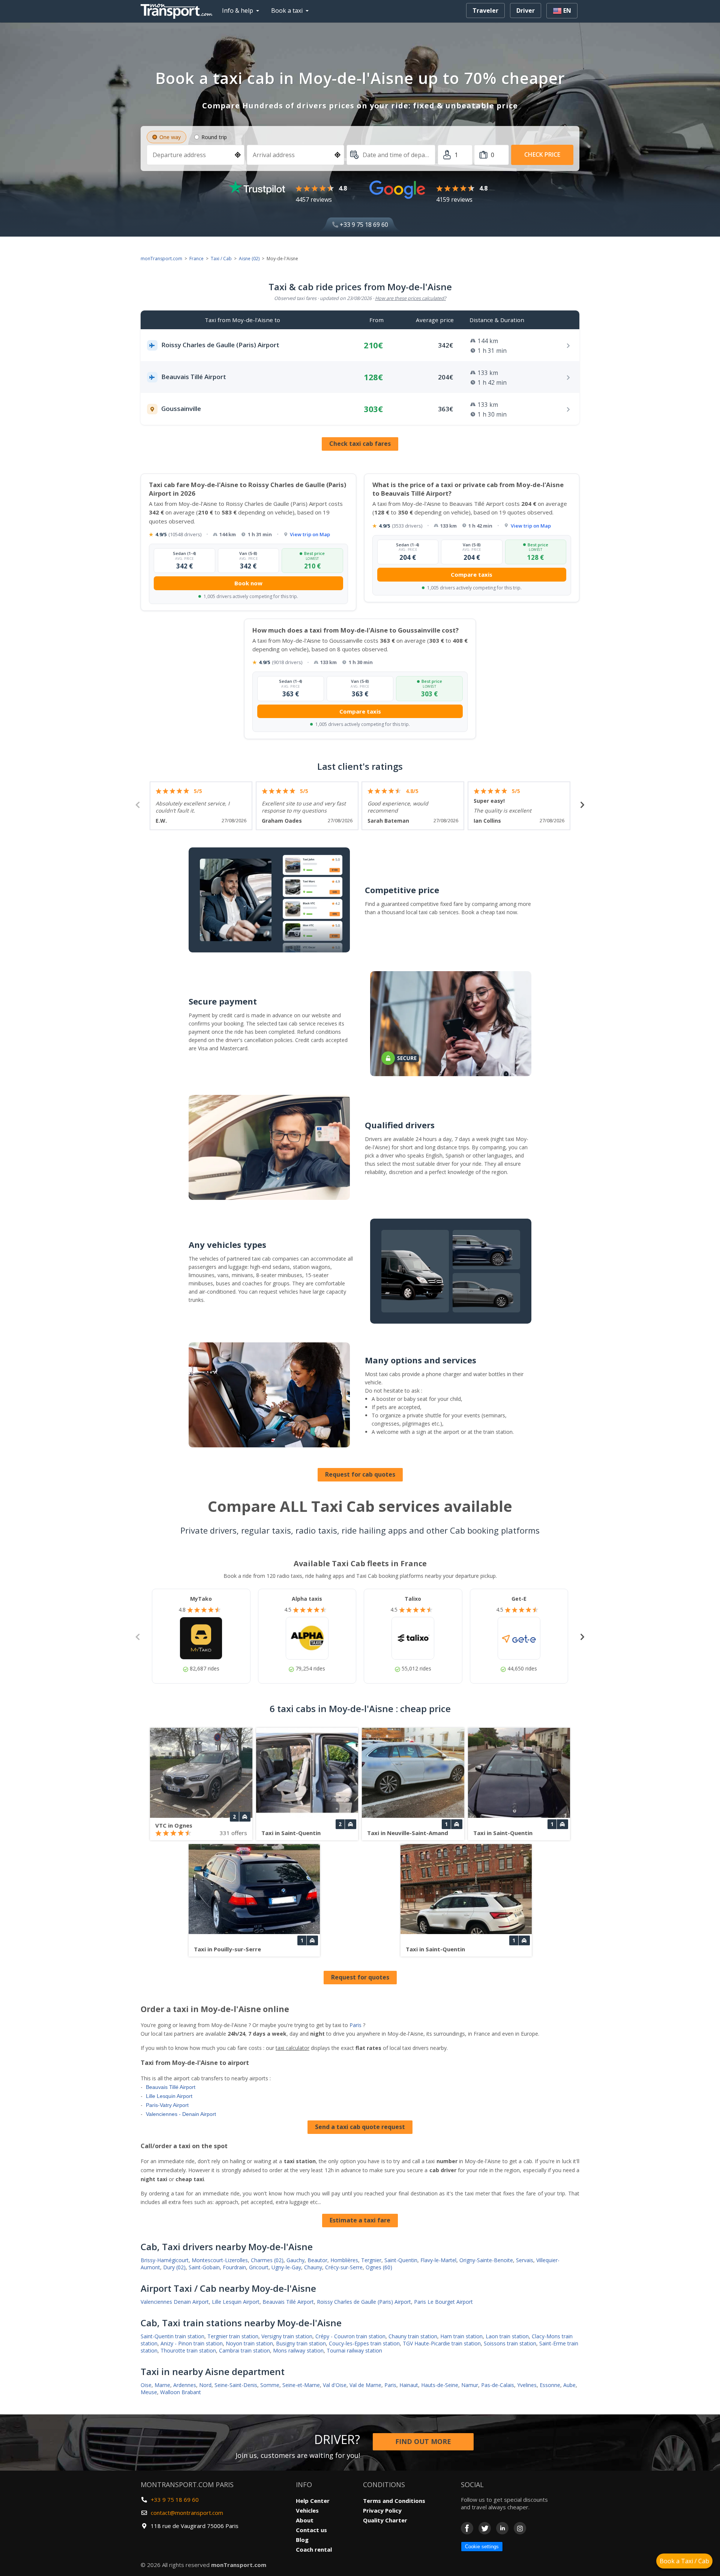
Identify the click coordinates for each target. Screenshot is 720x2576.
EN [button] (566, 10)
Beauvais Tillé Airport (171, 2087)
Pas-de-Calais (498, 2385)
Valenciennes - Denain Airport (181, 2114)
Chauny (313, 2267)
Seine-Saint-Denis (236, 2385)
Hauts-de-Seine (440, 2385)
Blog (302, 2540)
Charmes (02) (267, 2260)
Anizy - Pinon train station (192, 2343)
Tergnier (371, 2260)
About (305, 2520)
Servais (525, 2260)
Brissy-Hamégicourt (165, 2260)
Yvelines (527, 2385)
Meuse (149, 2392)
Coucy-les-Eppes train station (364, 2343)
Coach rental (314, 2549)
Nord (205, 2385)
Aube (569, 2385)
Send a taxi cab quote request (360, 2127)
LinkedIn (502, 2528)
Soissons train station (510, 2343)
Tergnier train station (233, 2336)
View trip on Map (310, 534)
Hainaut (409, 2385)
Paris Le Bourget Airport (443, 2302)
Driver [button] (526, 10)
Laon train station (507, 2336)
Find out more (423, 2441)
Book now (248, 583)
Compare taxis (472, 574)
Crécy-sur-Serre (344, 2267)
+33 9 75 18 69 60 (363, 225)
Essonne (550, 2385)
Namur (470, 2385)
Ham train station (461, 2336)
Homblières (344, 2260)
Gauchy (295, 2260)
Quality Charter (385, 2520)
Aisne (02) (249, 259)
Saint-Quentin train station (172, 2336)
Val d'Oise (335, 2385)
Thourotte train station (188, 2350)
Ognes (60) (379, 2267)
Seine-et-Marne (301, 2385)
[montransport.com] (178, 9)
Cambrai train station (244, 2350)
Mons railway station (298, 2350)
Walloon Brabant (181, 2392)
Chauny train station (413, 2336)
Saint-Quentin (401, 2260)
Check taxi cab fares (360, 444)
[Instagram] (520, 2528)
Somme (270, 2385)
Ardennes (185, 2385)
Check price (542, 154)
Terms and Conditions (394, 2501)
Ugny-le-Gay (286, 2267)
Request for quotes (360, 1977)
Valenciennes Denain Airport (175, 2302)
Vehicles (307, 2510)
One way (170, 137)
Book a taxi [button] (287, 10)
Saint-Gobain (204, 2267)
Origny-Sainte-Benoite (486, 2260)
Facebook (467, 2528)
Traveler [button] (485, 10)
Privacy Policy (382, 2510)
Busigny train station (301, 2343)
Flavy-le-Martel (438, 2260)
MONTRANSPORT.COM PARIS (187, 2485)
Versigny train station (287, 2336)
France (196, 259)
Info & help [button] (238, 10)
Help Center (313, 2501)
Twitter (485, 2528)
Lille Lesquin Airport (169, 2096)
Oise (146, 2385)
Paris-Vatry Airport (167, 2105)
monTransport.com (161, 259)
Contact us (311, 2530)
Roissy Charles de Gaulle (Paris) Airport (364, 2302)
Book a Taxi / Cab (684, 2561)
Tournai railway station (354, 2350)
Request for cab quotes (360, 1474)
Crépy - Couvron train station (350, 2336)
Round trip (214, 137)
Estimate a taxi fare (360, 2220)
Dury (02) (174, 2267)
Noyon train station (249, 2343)
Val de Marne (365, 2385)
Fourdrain (234, 2267)
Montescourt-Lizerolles (220, 2260)
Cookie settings (482, 2547)
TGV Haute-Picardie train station (442, 2343)
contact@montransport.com (187, 2513)
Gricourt (259, 2267)
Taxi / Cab (221, 259)
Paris (355, 2025)
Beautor (317, 2260)
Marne (162, 2385)
